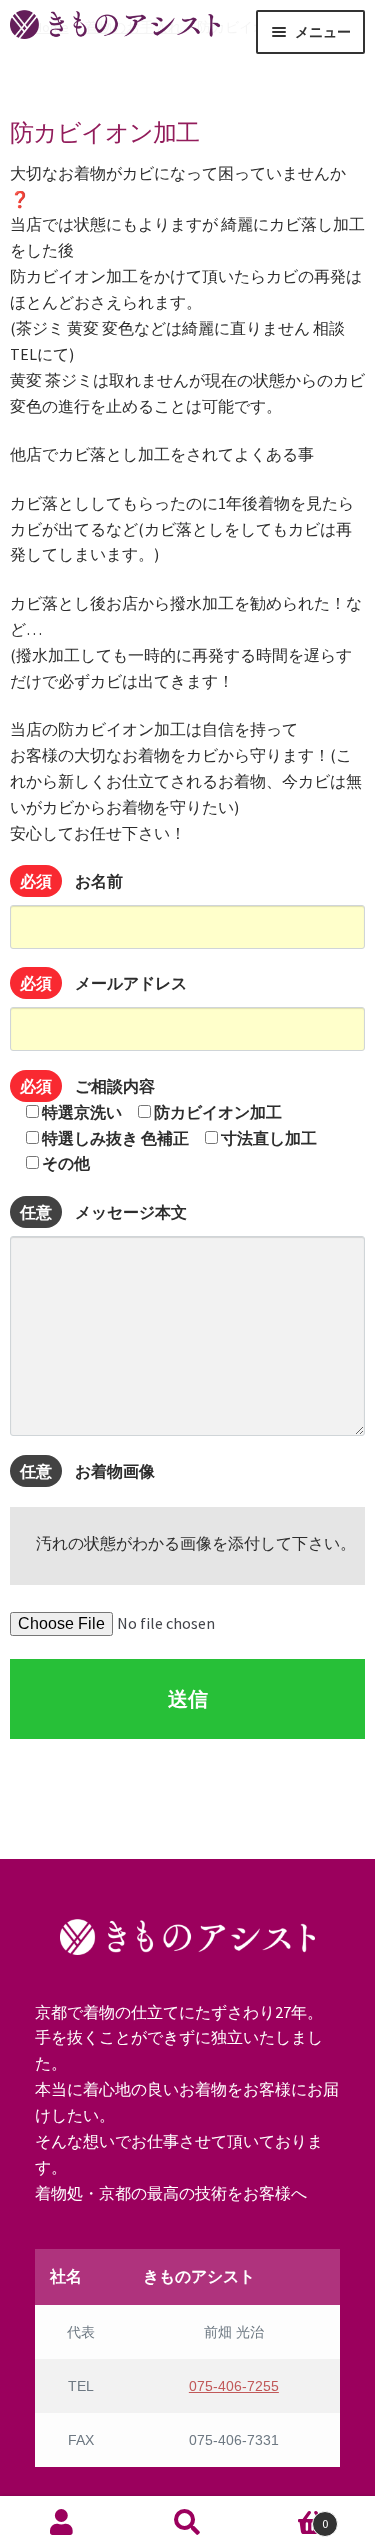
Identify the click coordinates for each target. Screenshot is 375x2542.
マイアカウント (62, 2521)
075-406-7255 (234, 2386)
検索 (187, 2521)
